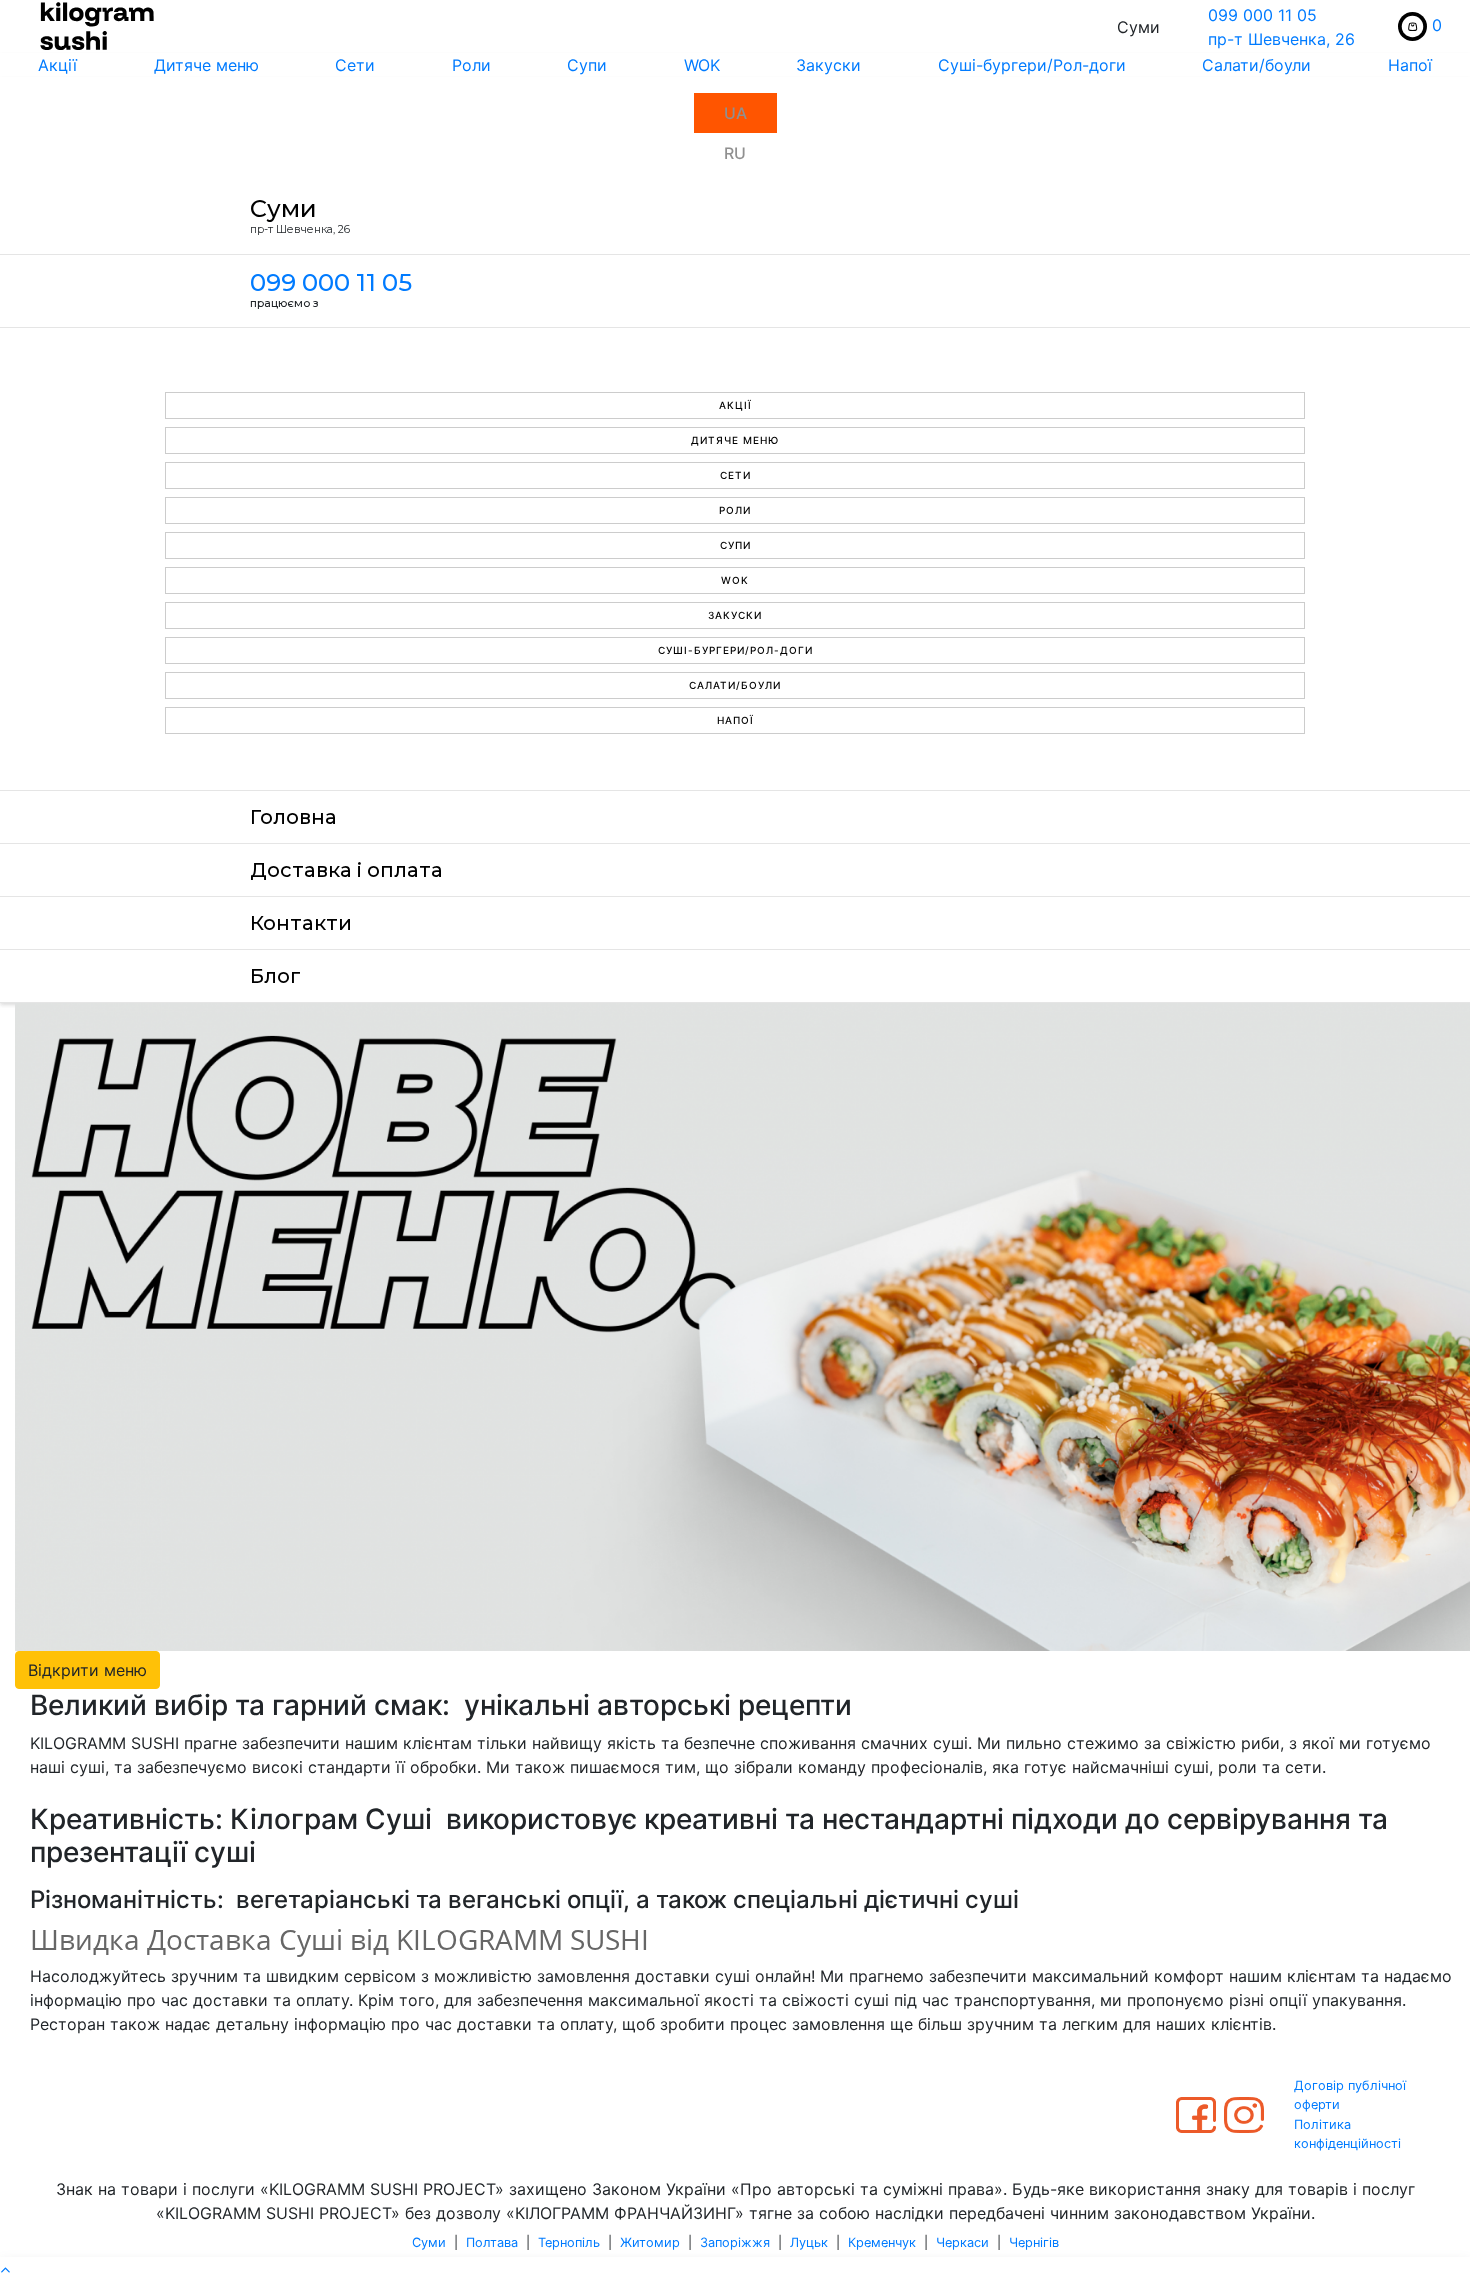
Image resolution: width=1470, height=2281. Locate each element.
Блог (275, 976)
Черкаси (962, 2242)
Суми (429, 2242)
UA (735, 113)
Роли (471, 65)
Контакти (301, 923)
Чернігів (1034, 2242)
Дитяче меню (206, 65)
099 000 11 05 (1262, 15)
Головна (293, 817)
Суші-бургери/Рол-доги (1032, 65)
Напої (735, 720)
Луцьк (809, 2242)
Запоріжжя (735, 2242)
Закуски (828, 65)
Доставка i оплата (346, 870)
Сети (355, 65)
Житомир (650, 2242)
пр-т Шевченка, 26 (1281, 39)
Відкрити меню (87, 1670)
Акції (57, 65)
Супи (587, 65)
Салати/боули (1256, 65)
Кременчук (882, 2242)
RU (735, 153)
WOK (702, 65)
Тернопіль (569, 2242)
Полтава (492, 2242)
